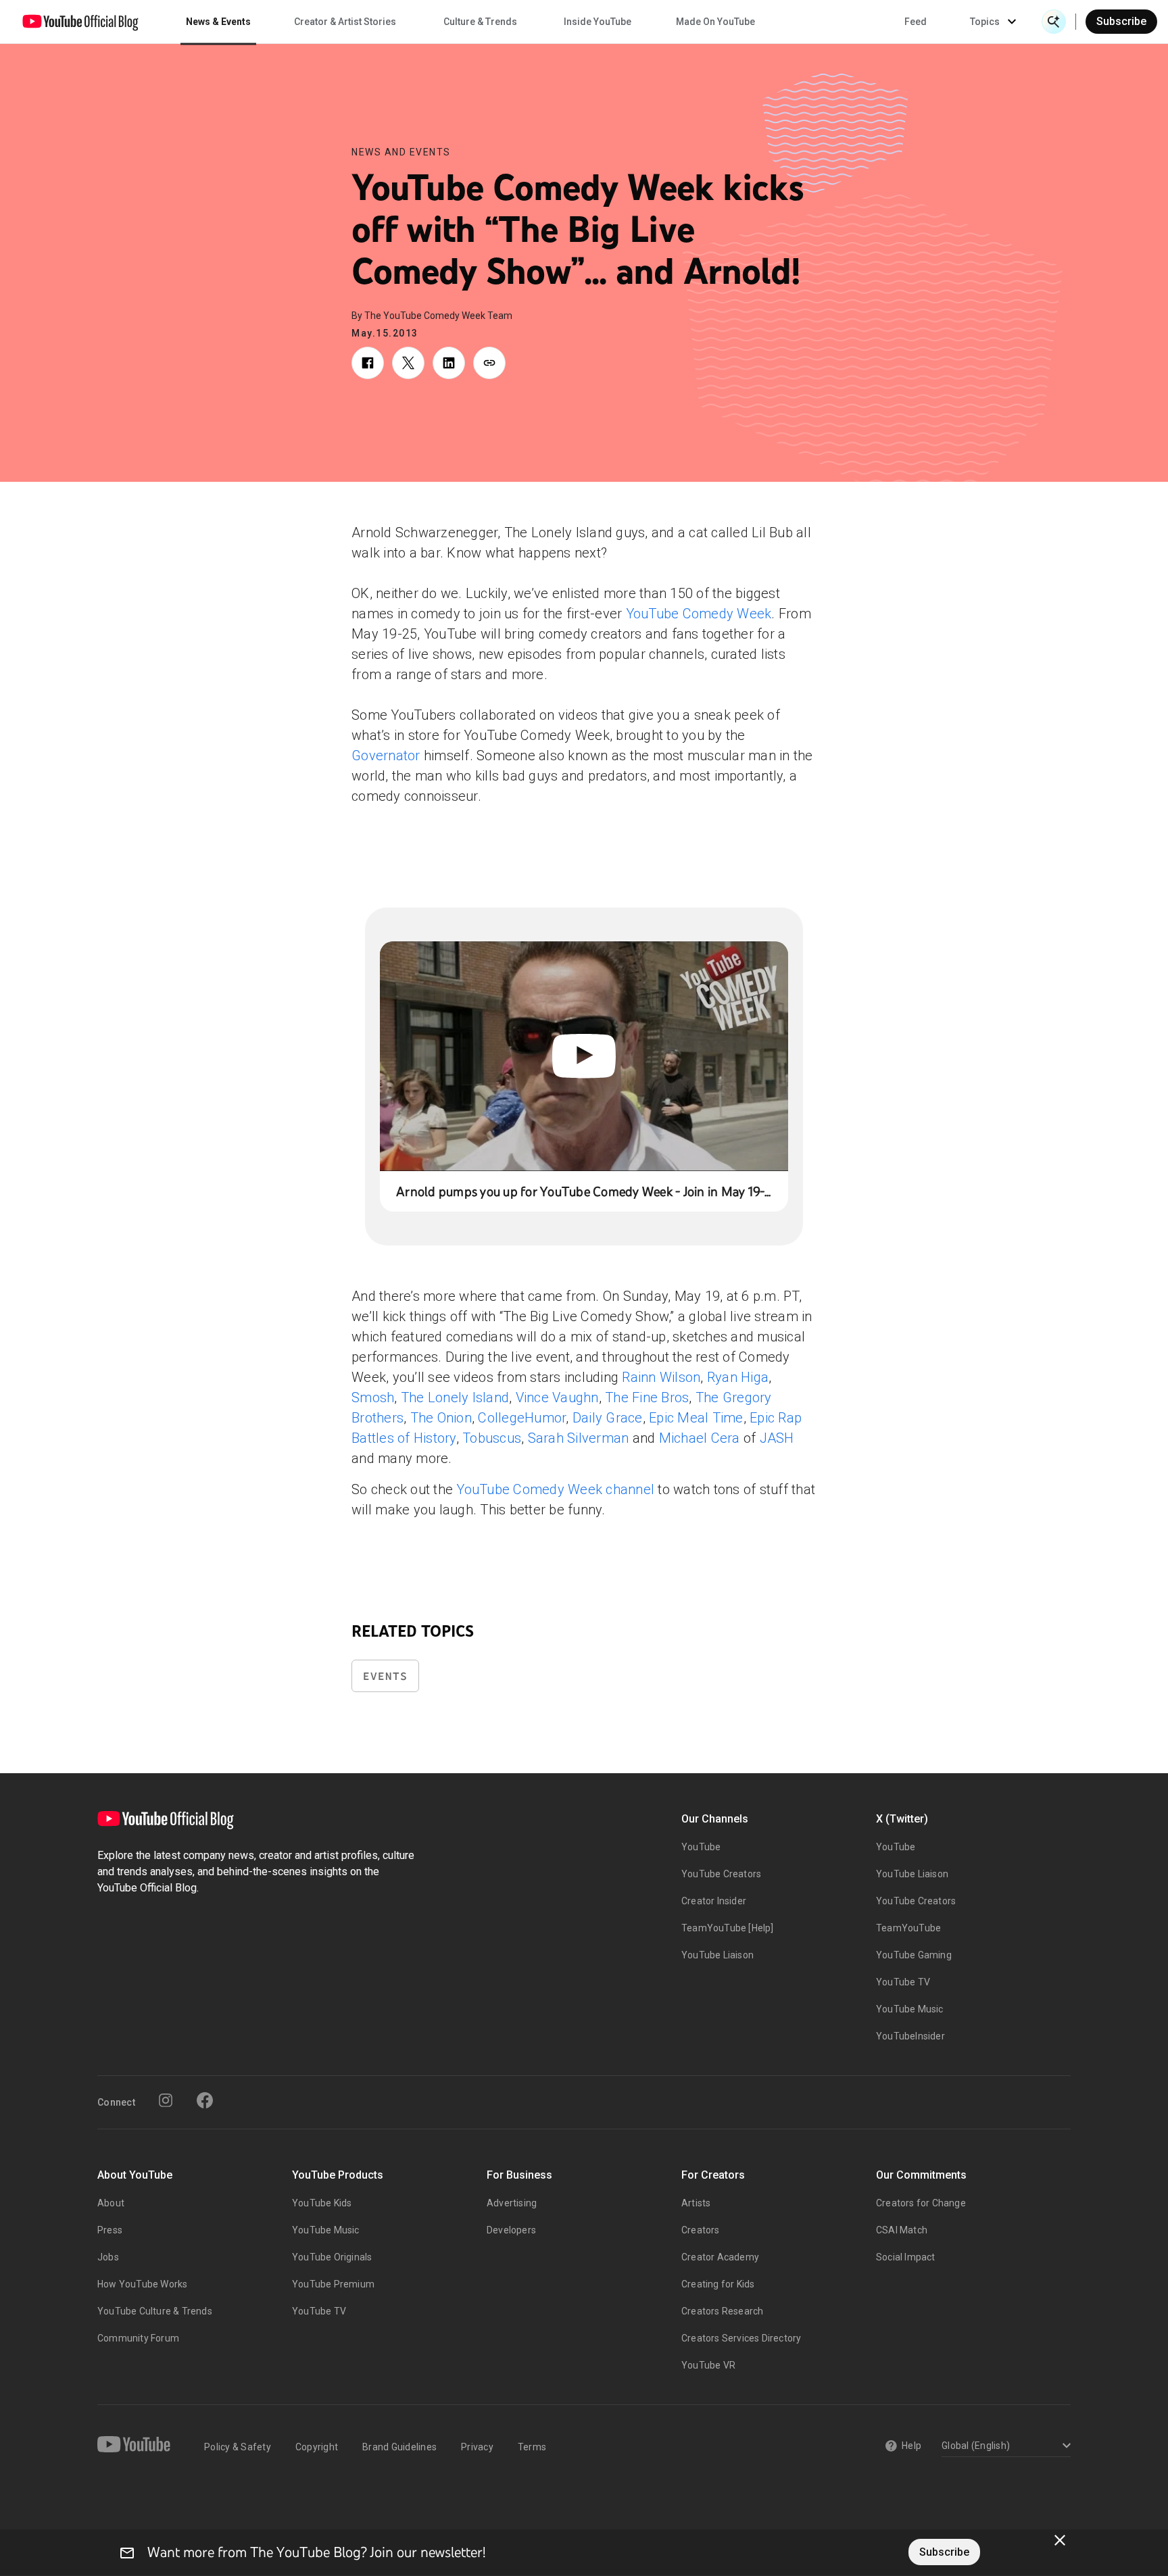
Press (110, 2230)
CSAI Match (902, 2230)
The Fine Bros (647, 1397)
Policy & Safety (238, 2447)
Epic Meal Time (696, 1418)
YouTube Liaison (717, 1955)
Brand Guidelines (399, 2447)
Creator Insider (714, 1901)
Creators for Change (921, 2203)
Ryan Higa (738, 1377)
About (111, 2203)
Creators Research (722, 2311)
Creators (701, 2230)
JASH (777, 1438)
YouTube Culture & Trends (155, 2311)
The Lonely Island (455, 1397)
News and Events (401, 152)
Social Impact (906, 2257)
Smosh (373, 1397)
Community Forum (138, 2338)
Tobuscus (492, 1438)
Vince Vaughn (557, 1397)
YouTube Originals (332, 2257)
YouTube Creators (721, 1874)
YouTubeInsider (910, 2036)
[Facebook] (205, 2100)
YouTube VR (708, 2365)
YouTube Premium (333, 2284)
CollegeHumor (522, 1418)
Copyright (317, 2447)
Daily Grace (608, 1418)
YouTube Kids (322, 2203)
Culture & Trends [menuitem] (480, 22)
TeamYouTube (908, 1928)
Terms (532, 2447)
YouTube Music (910, 2009)
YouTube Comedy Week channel (555, 1489)
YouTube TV (903, 1982)
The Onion (441, 1418)
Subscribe (1121, 21)
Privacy (477, 2447)
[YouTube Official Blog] (80, 22)
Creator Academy (720, 2257)
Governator (386, 756)
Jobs (108, 2257)
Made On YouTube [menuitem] (715, 22)
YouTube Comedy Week (699, 614)
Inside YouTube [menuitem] (598, 22)
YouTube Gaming (914, 1955)
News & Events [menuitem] (218, 22)
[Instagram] (166, 2100)
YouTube (701, 1847)
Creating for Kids (718, 2284)
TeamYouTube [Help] (728, 1928)
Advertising (512, 2203)
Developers (511, 2230)
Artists (696, 2203)
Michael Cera (700, 1438)
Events (385, 1676)
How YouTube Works (142, 2284)
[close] (1060, 2540)
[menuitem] (916, 22)
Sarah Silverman (579, 1438)
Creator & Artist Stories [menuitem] (345, 22)
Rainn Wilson (661, 1377)
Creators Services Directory (741, 2338)
